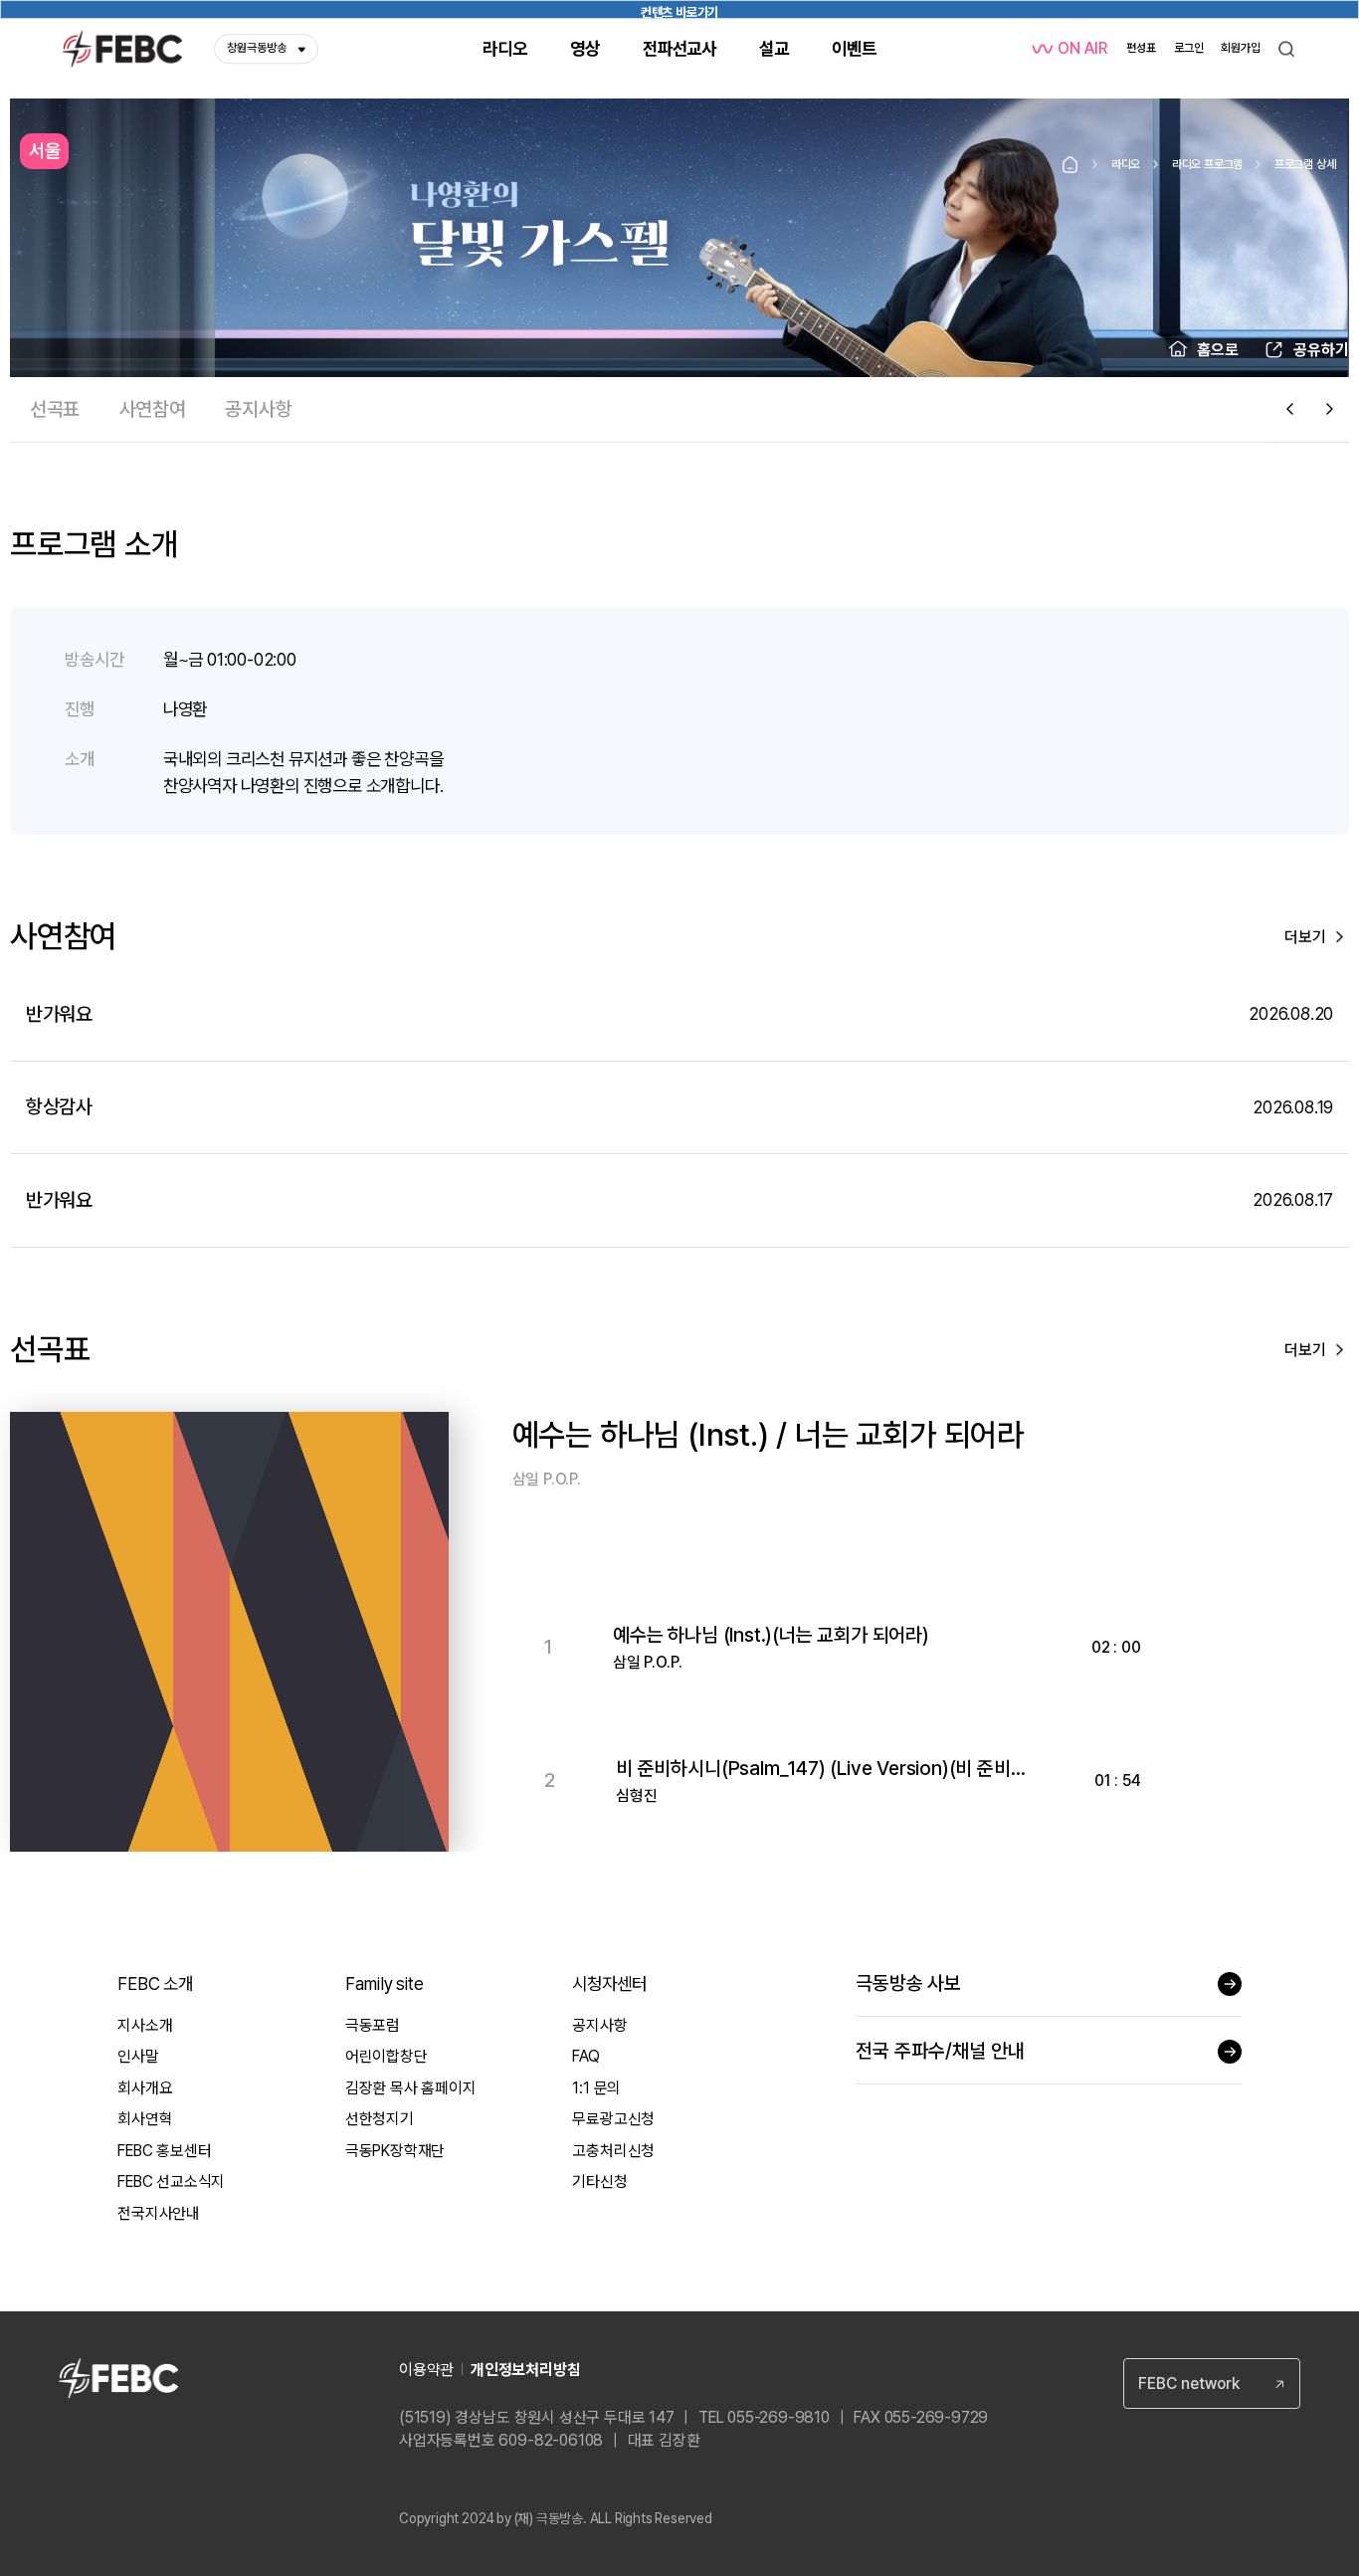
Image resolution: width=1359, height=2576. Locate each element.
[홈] (1070, 165)
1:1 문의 (596, 2088)
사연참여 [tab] (153, 409)
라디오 (1126, 164)
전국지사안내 (159, 2213)
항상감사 (59, 1106)
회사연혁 (145, 2119)
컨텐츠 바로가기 (679, 11)
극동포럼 (373, 2025)
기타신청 (599, 2181)
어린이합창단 (387, 2056)
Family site (385, 1983)
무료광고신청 (613, 2119)
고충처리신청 (613, 2151)
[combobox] (1212, 2383)
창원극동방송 (257, 48)
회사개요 (145, 2088)
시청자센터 (609, 1983)
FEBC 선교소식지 (171, 2181)
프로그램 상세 (1305, 164)
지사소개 (145, 2025)
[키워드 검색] (1286, 49)
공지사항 (599, 2025)
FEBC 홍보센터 (164, 2151)
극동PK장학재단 (395, 2151)
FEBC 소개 (155, 1983)
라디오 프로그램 (1207, 164)
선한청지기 (380, 2119)
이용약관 (426, 2370)
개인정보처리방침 (525, 2370)
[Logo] (122, 49)
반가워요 (59, 1014)
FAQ (585, 2056)
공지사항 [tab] (258, 409)
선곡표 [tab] (55, 409)
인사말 (138, 2056)
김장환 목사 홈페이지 (411, 2088)
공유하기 (1321, 350)
